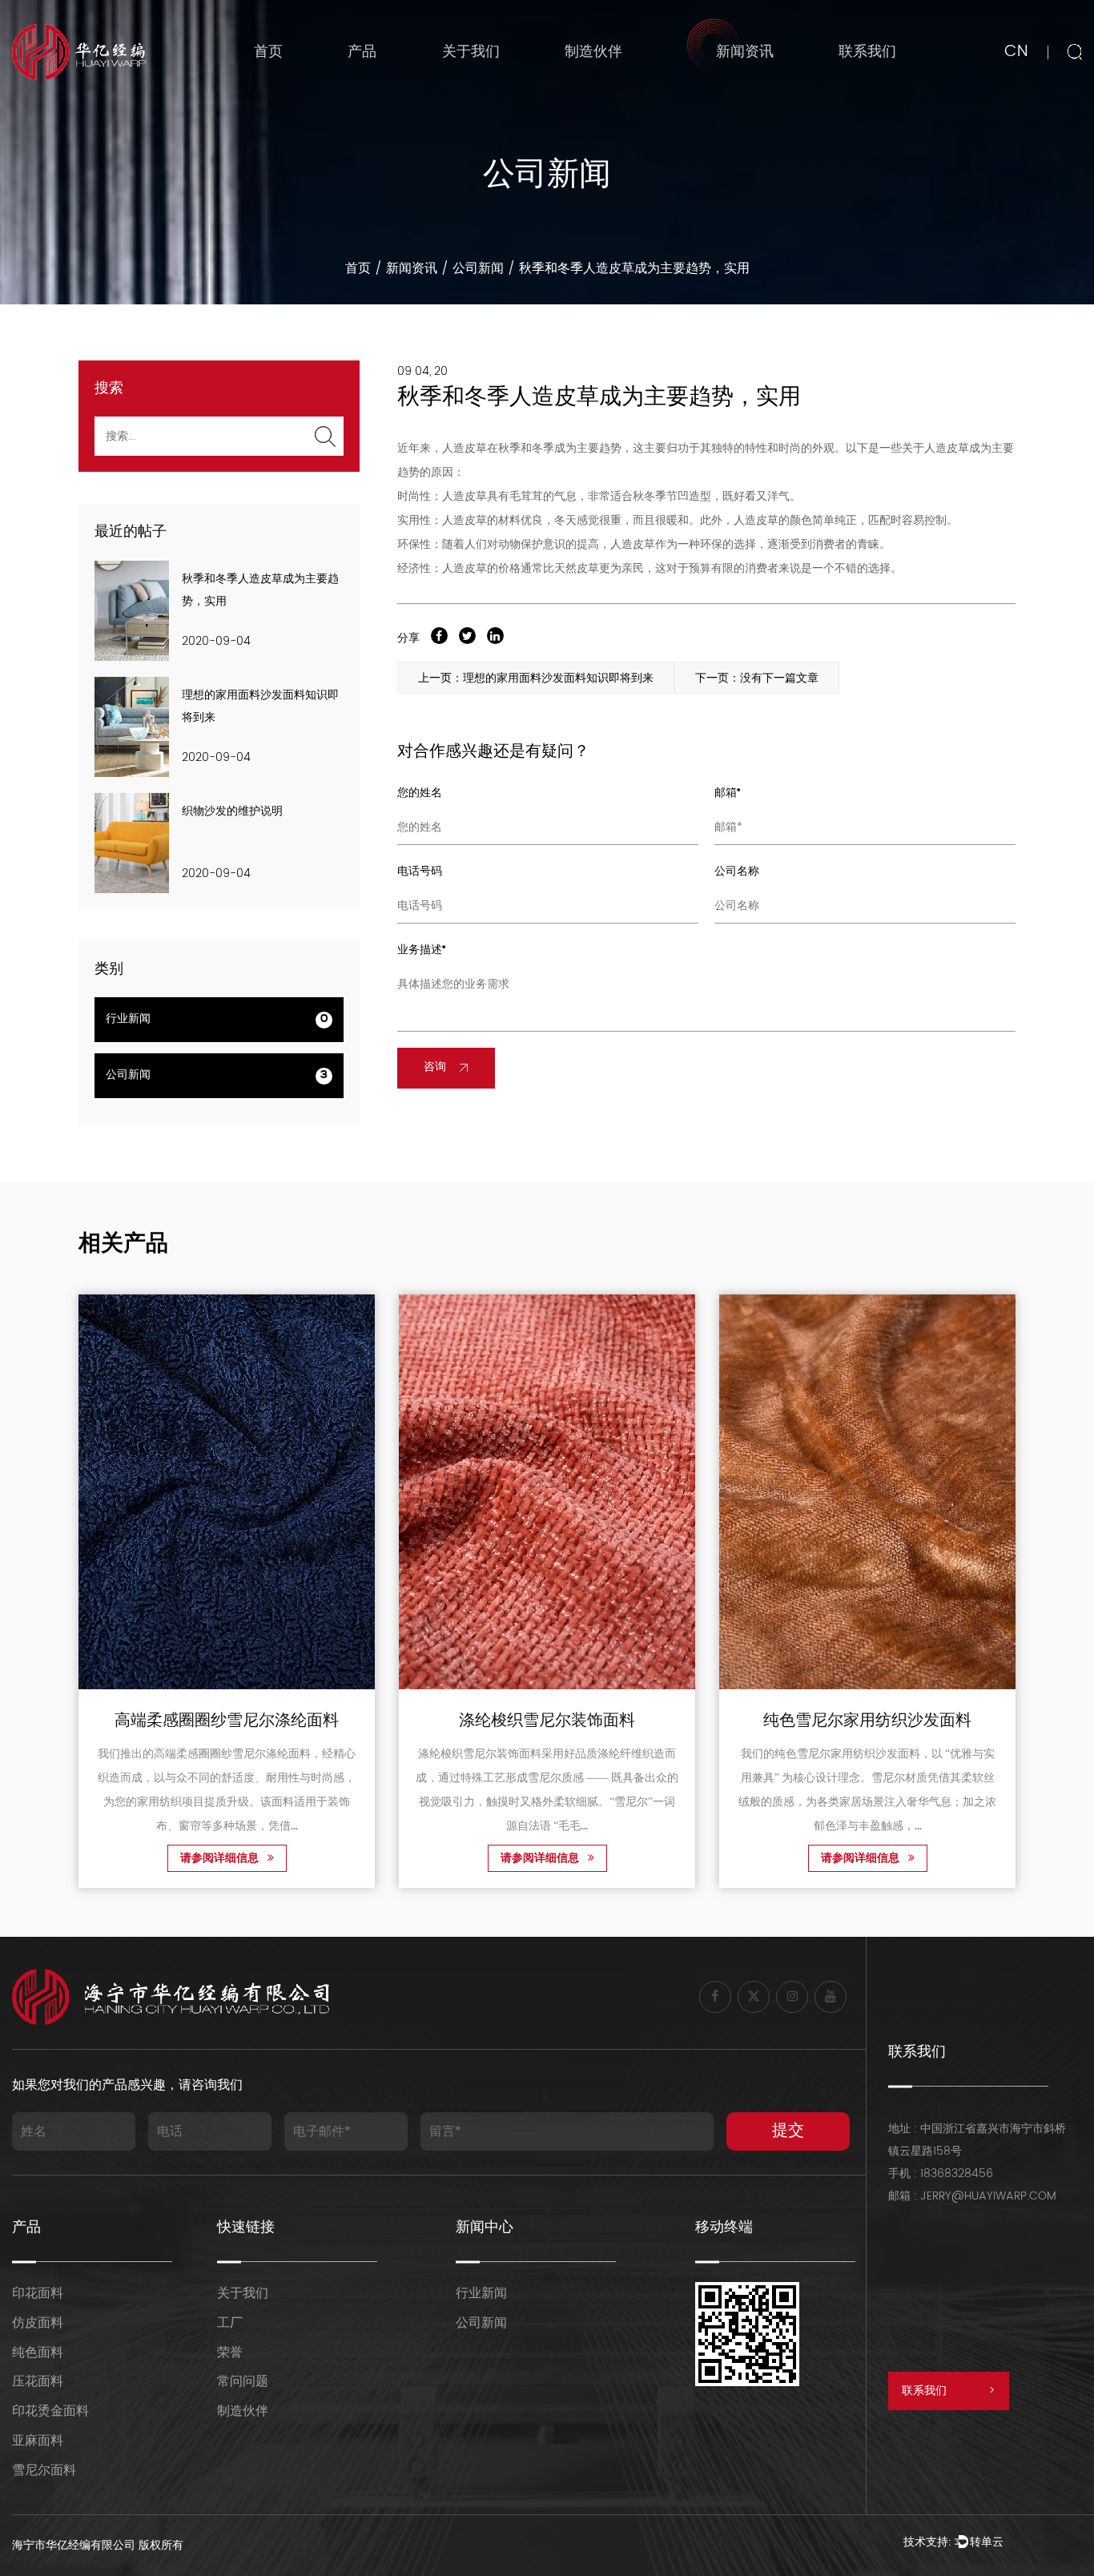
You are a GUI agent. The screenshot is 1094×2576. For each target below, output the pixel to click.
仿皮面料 (38, 2323)
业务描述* (422, 950)
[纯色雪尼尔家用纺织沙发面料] (621, 1492)
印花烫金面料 (50, 2411)
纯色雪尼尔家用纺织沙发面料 (621, 1722)
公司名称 (737, 872)
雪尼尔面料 (44, 2470)
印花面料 (38, 2293)
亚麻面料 (38, 2441)
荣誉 (230, 2353)
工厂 (230, 2323)
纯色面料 (38, 2353)
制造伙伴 (593, 52)
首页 (268, 52)
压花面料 (38, 2381)
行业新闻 (736, 85)
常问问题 (243, 2381)
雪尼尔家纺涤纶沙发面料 (942, 1722)
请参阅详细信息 (296, 1860)
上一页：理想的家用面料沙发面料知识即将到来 (536, 678)
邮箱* (728, 793)
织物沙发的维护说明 (232, 812)
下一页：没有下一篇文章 (757, 678)
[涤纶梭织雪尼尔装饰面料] (301, 1492)
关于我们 (471, 52)
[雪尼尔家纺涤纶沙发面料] (942, 1492)
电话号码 (420, 872)
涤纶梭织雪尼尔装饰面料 (301, 1722)
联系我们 (867, 52)
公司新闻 (478, 268)
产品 (362, 52)
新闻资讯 (745, 52)
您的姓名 (420, 793)
